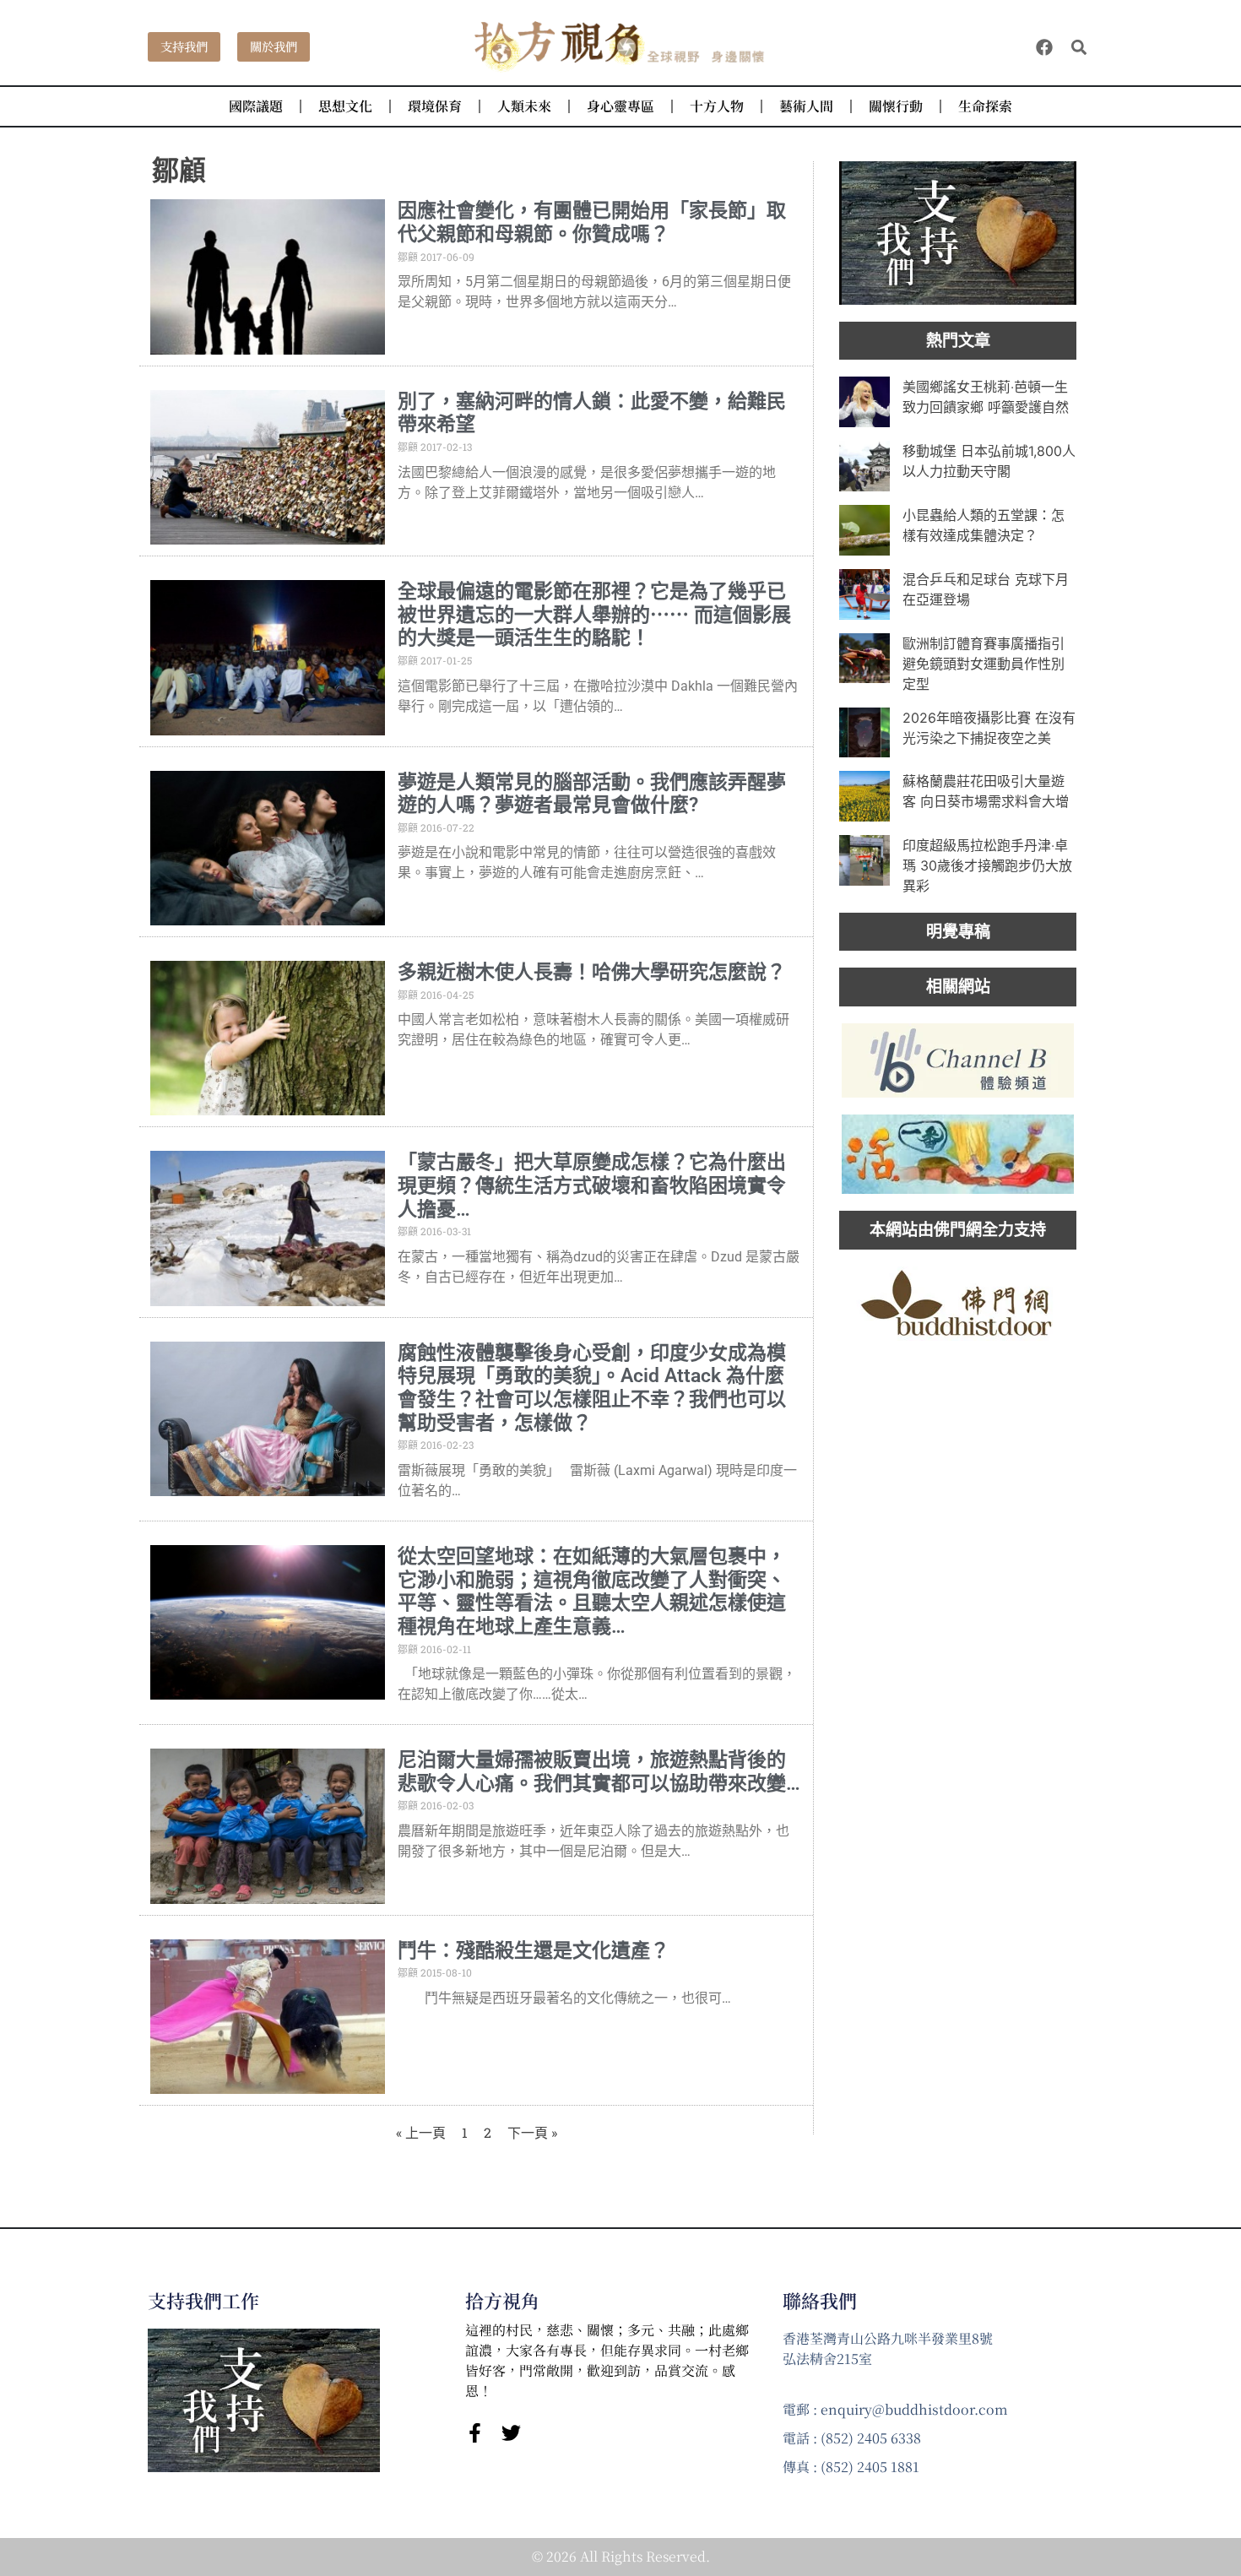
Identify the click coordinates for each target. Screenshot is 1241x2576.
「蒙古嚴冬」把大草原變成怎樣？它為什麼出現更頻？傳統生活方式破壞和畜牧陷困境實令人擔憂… (592, 1185)
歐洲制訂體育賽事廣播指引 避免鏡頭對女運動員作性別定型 (984, 664)
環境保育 (435, 106)
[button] (1079, 47)
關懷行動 (896, 106)
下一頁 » (532, 2132)
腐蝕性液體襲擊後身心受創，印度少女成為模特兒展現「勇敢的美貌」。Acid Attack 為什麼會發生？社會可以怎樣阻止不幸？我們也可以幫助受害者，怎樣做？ (592, 1388)
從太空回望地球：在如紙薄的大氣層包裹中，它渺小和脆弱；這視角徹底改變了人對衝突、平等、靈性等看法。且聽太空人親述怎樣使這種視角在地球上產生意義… (592, 1592)
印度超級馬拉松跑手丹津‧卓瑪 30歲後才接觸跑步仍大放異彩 (987, 865)
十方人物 (717, 106)
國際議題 (256, 106)
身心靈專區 (620, 106)
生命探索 (985, 106)
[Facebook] (1044, 47)
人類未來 (524, 106)
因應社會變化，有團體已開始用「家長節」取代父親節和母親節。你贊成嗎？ (592, 222)
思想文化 (345, 106)
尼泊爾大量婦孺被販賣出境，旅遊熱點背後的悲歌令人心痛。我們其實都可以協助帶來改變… (599, 1772)
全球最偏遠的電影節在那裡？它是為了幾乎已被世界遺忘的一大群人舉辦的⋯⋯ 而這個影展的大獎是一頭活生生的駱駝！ (594, 615)
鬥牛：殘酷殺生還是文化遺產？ (534, 1951)
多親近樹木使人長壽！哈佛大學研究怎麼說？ (592, 972)
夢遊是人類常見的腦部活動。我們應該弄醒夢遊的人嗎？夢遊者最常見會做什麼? (592, 794)
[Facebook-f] (475, 2433)
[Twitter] (511, 2433)
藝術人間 (806, 106)
